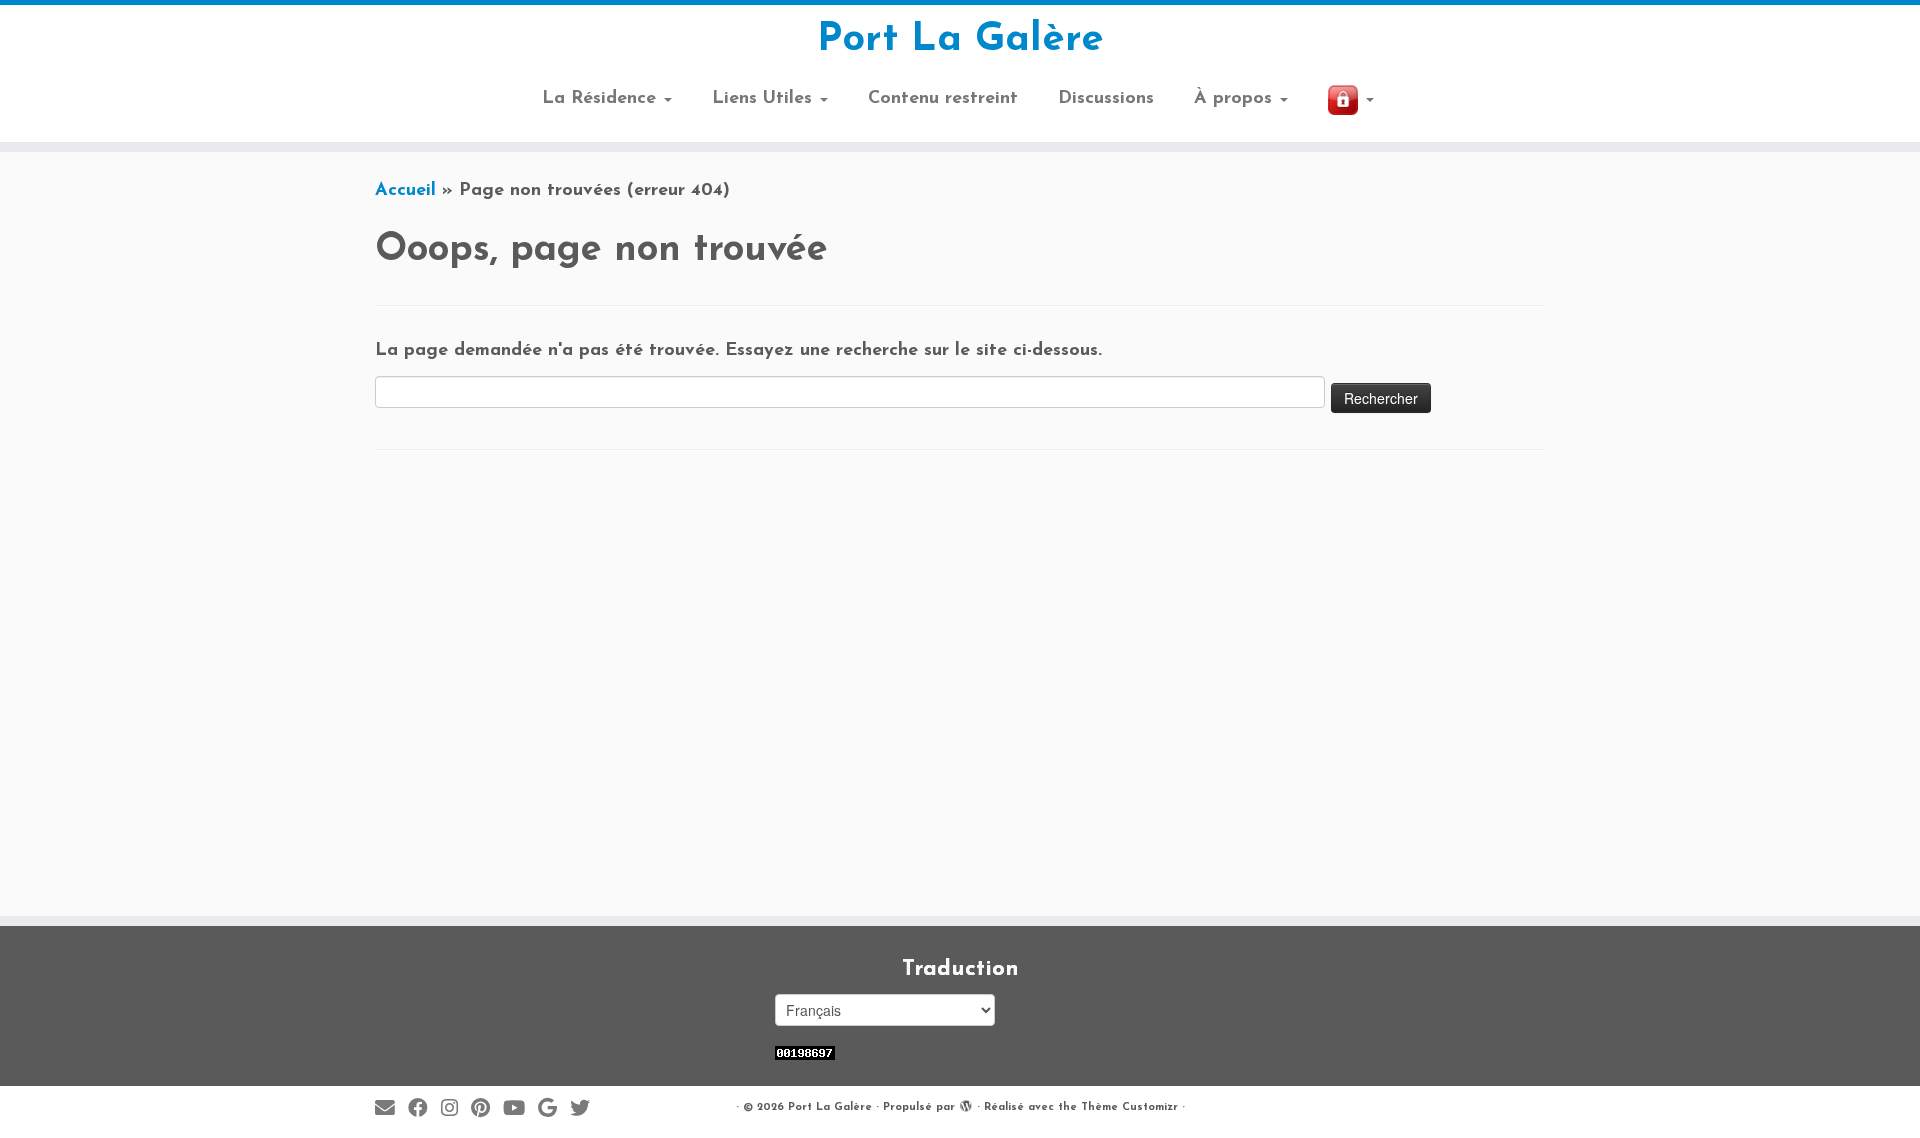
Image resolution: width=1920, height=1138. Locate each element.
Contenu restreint (943, 99)
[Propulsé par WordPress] (966, 1104)
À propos (1236, 99)
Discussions (1106, 99)
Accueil (405, 191)
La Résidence (602, 99)
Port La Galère (960, 40)
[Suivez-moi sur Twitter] (586, 1109)
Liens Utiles (765, 99)
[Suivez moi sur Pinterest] (487, 1109)
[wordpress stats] (805, 1052)
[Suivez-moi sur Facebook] (424, 1109)
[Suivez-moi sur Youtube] (520, 1109)
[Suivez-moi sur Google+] (554, 1109)
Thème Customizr (1129, 1107)
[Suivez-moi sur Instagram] (456, 1109)
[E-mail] (391, 1109)
